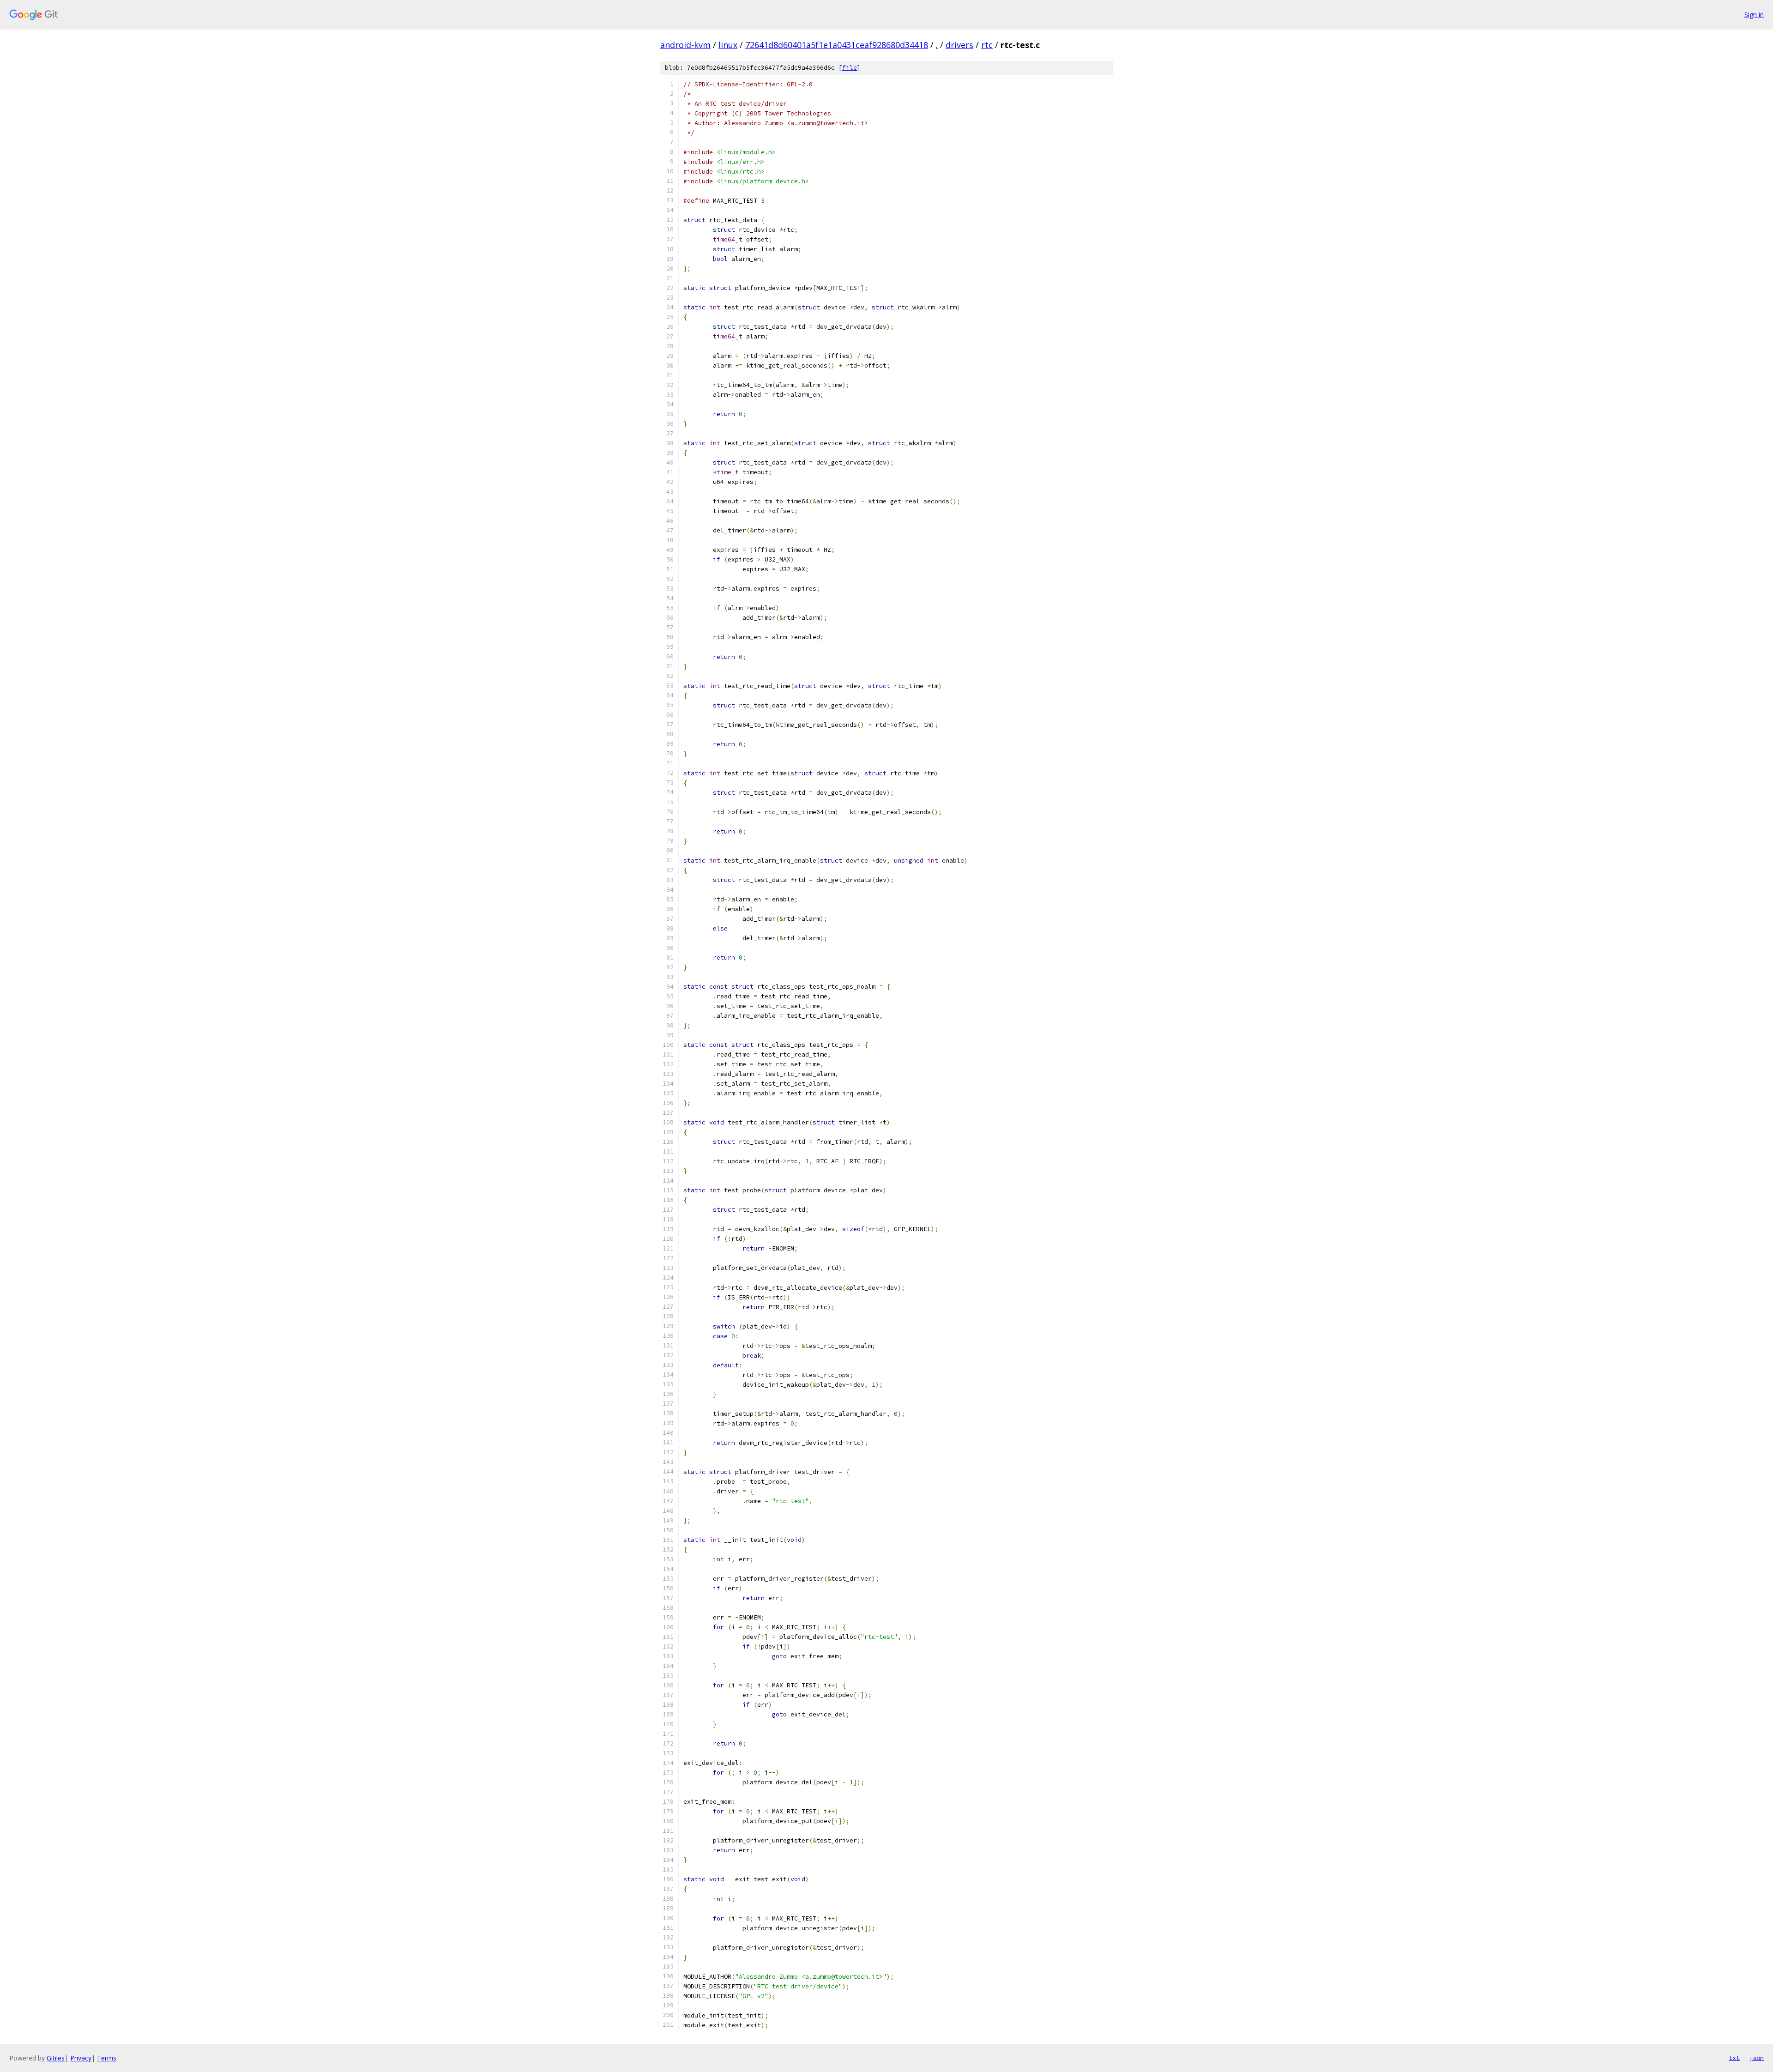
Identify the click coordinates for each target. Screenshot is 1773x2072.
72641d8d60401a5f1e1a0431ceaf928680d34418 (837, 45)
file (850, 68)
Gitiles (56, 2058)
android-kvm (685, 45)
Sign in (1754, 15)
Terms (107, 2058)
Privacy (81, 2058)
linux (728, 45)
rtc (987, 45)
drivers (959, 45)
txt (1734, 2058)
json (1756, 2058)
